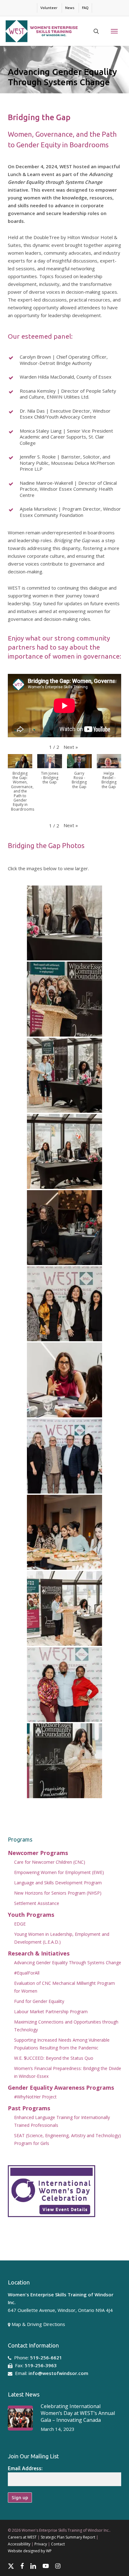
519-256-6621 (46, 2358)
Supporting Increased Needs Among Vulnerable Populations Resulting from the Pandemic (62, 2044)
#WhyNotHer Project (35, 2097)
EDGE (20, 1924)
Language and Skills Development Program (58, 1883)
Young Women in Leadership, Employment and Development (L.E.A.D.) (62, 1938)
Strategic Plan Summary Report (68, 2537)
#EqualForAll (27, 1973)
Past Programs (29, 2108)
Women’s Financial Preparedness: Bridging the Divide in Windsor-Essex (68, 2072)
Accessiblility (19, 2544)
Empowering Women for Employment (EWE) (59, 1872)
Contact (58, 2544)
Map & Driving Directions (38, 2324)
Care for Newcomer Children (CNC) (50, 1862)
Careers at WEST (22, 2537)
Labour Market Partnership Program (51, 2012)
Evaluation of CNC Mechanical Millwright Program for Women (64, 1987)
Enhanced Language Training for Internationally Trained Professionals (62, 2121)
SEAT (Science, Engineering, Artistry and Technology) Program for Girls (67, 2139)
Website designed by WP (30, 2551)
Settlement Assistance (37, 1903)
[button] (114, 31)
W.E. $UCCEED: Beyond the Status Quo (54, 2058)
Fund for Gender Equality (39, 2001)
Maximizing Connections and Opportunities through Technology (66, 2026)
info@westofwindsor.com (58, 2373)
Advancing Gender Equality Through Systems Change (68, 1963)
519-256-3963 (41, 2365)
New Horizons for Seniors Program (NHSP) (58, 1893)
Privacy (41, 2544)
